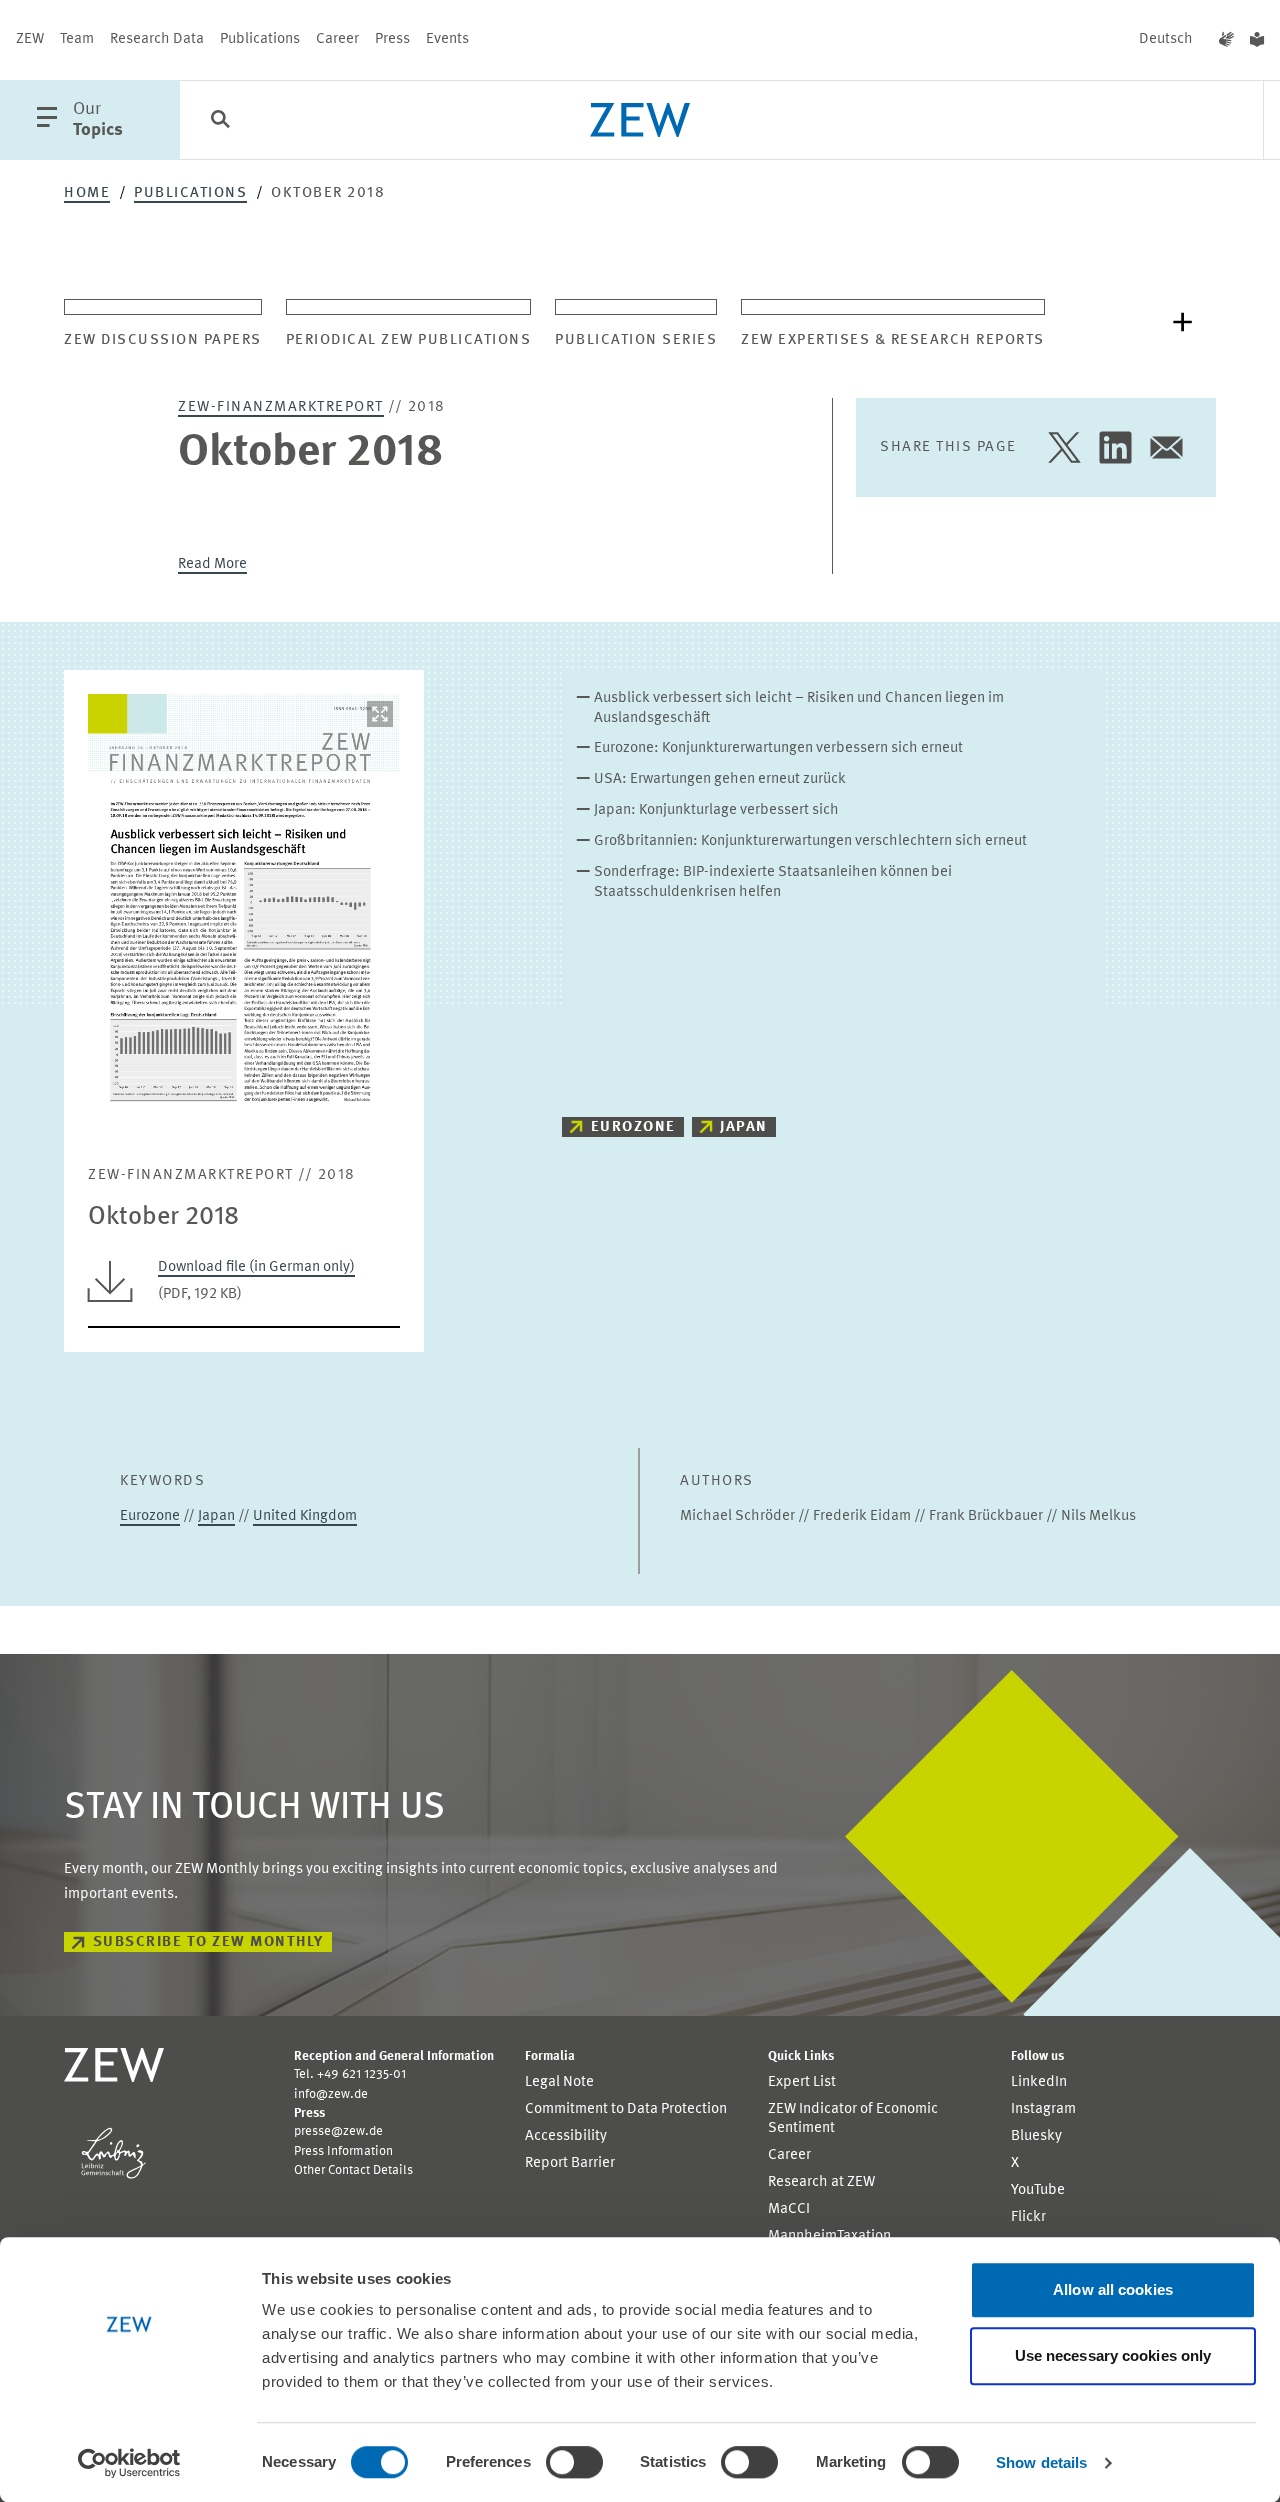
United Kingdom (305, 1516)
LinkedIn (1039, 2082)
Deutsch (1166, 39)
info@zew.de (331, 2094)
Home (87, 193)
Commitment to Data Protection (626, 2109)
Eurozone (633, 1127)
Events (447, 39)
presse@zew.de (338, 2131)
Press (392, 39)
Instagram (1043, 2109)
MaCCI (789, 2209)
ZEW (30, 39)
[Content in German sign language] (1226, 40)
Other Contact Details (353, 2170)
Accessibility (566, 2136)
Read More (212, 564)
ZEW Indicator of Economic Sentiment (853, 2119)
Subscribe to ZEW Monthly (208, 1942)
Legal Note (559, 2082)
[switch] (574, 2462)
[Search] (220, 121)
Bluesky (1036, 2136)
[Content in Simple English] (1257, 40)
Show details (1041, 2462)
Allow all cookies (1113, 2289)
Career (337, 39)
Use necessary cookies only (1113, 2355)
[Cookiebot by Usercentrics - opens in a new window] (129, 2463)
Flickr (1028, 2217)
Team (77, 39)
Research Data (157, 39)
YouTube (1038, 2190)
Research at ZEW (821, 2182)
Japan (744, 1127)
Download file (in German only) (256, 1267)
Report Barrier (570, 2163)
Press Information (343, 2151)
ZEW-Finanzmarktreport (281, 407)
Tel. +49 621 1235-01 (350, 2074)
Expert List (802, 2082)
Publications (260, 39)
